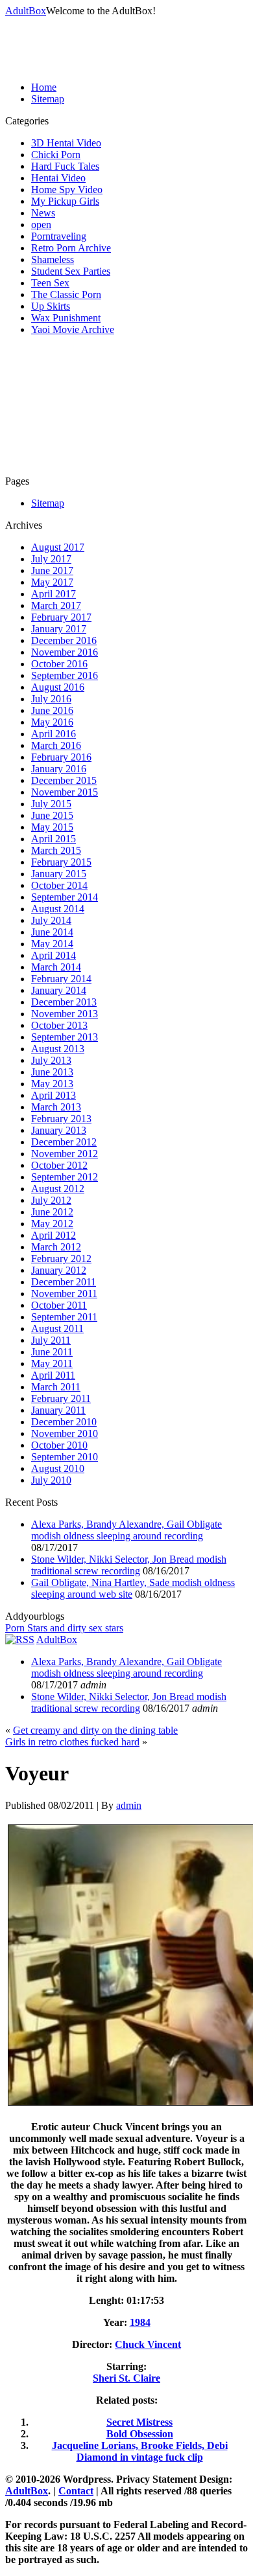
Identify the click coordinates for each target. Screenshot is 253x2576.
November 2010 (65, 1433)
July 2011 (51, 1340)
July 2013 (51, 1060)
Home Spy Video (67, 190)
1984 (140, 2322)
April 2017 (54, 594)
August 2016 (58, 687)
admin (129, 1805)
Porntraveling (59, 236)
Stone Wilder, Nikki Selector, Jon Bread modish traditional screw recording (129, 1565)
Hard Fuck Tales (65, 166)
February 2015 (61, 862)
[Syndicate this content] (20, 1639)
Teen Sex (50, 283)
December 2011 (64, 1282)
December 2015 (64, 780)
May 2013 (52, 1084)
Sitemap (48, 99)
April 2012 (54, 1235)
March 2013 (56, 1107)
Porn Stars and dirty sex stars (64, 1628)
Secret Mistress (139, 2422)
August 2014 (58, 909)
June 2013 (52, 1072)
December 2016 (64, 640)
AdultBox (26, 11)
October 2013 (59, 1025)
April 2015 (54, 839)
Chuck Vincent (148, 2344)
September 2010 (65, 1457)
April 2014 (54, 955)
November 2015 (65, 792)
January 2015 (59, 874)
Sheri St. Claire (126, 2378)
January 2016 (59, 769)
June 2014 (52, 932)
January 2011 (58, 1410)
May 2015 (52, 827)
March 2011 (56, 1387)
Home (44, 87)
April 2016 (54, 734)
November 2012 (65, 1154)
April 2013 (54, 1095)
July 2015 (51, 804)
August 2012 (58, 1189)
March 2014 (56, 967)
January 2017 (59, 629)
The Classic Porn (66, 294)
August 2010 (58, 1468)
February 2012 (61, 1259)
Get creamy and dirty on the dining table (95, 1730)
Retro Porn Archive (71, 248)
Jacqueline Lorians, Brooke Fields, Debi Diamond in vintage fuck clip (140, 2451)
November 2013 (65, 1014)
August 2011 (57, 1328)
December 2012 (64, 1142)
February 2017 (61, 617)
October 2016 (59, 664)
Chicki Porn (56, 155)
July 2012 (51, 1200)
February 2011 (61, 1398)
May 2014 (52, 944)
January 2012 (59, 1270)
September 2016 (65, 675)
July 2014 (51, 920)
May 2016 (52, 722)
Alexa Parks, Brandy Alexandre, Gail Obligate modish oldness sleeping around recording (126, 1530)
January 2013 (59, 1130)
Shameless (53, 259)
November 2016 (65, 652)
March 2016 (56, 745)
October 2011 (59, 1305)
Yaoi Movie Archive (73, 329)
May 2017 (52, 582)
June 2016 (52, 710)
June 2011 (52, 1352)
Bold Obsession (140, 2434)
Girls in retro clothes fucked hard (72, 1742)
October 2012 (59, 1165)
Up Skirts (51, 306)
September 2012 (65, 1177)
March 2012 (56, 1247)
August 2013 (58, 1049)
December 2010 (64, 1422)
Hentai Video (58, 178)
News (43, 213)
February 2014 (61, 979)
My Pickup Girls (65, 201)
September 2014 (65, 897)
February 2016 (61, 757)
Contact (76, 2491)
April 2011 (53, 1375)
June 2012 (52, 1212)
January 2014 (59, 990)
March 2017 (56, 605)
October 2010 (59, 1445)
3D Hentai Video (66, 143)
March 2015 (56, 850)
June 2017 (52, 570)
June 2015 (52, 815)
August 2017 (58, 547)
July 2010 (51, 1480)
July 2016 (51, 699)
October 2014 (59, 885)
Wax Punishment (66, 318)
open (41, 224)
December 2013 (64, 1002)
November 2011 (64, 1294)
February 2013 (61, 1119)
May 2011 (52, 1363)
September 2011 (64, 1317)
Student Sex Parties (71, 271)
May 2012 (52, 1224)
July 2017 (51, 559)
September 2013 (65, 1037)
